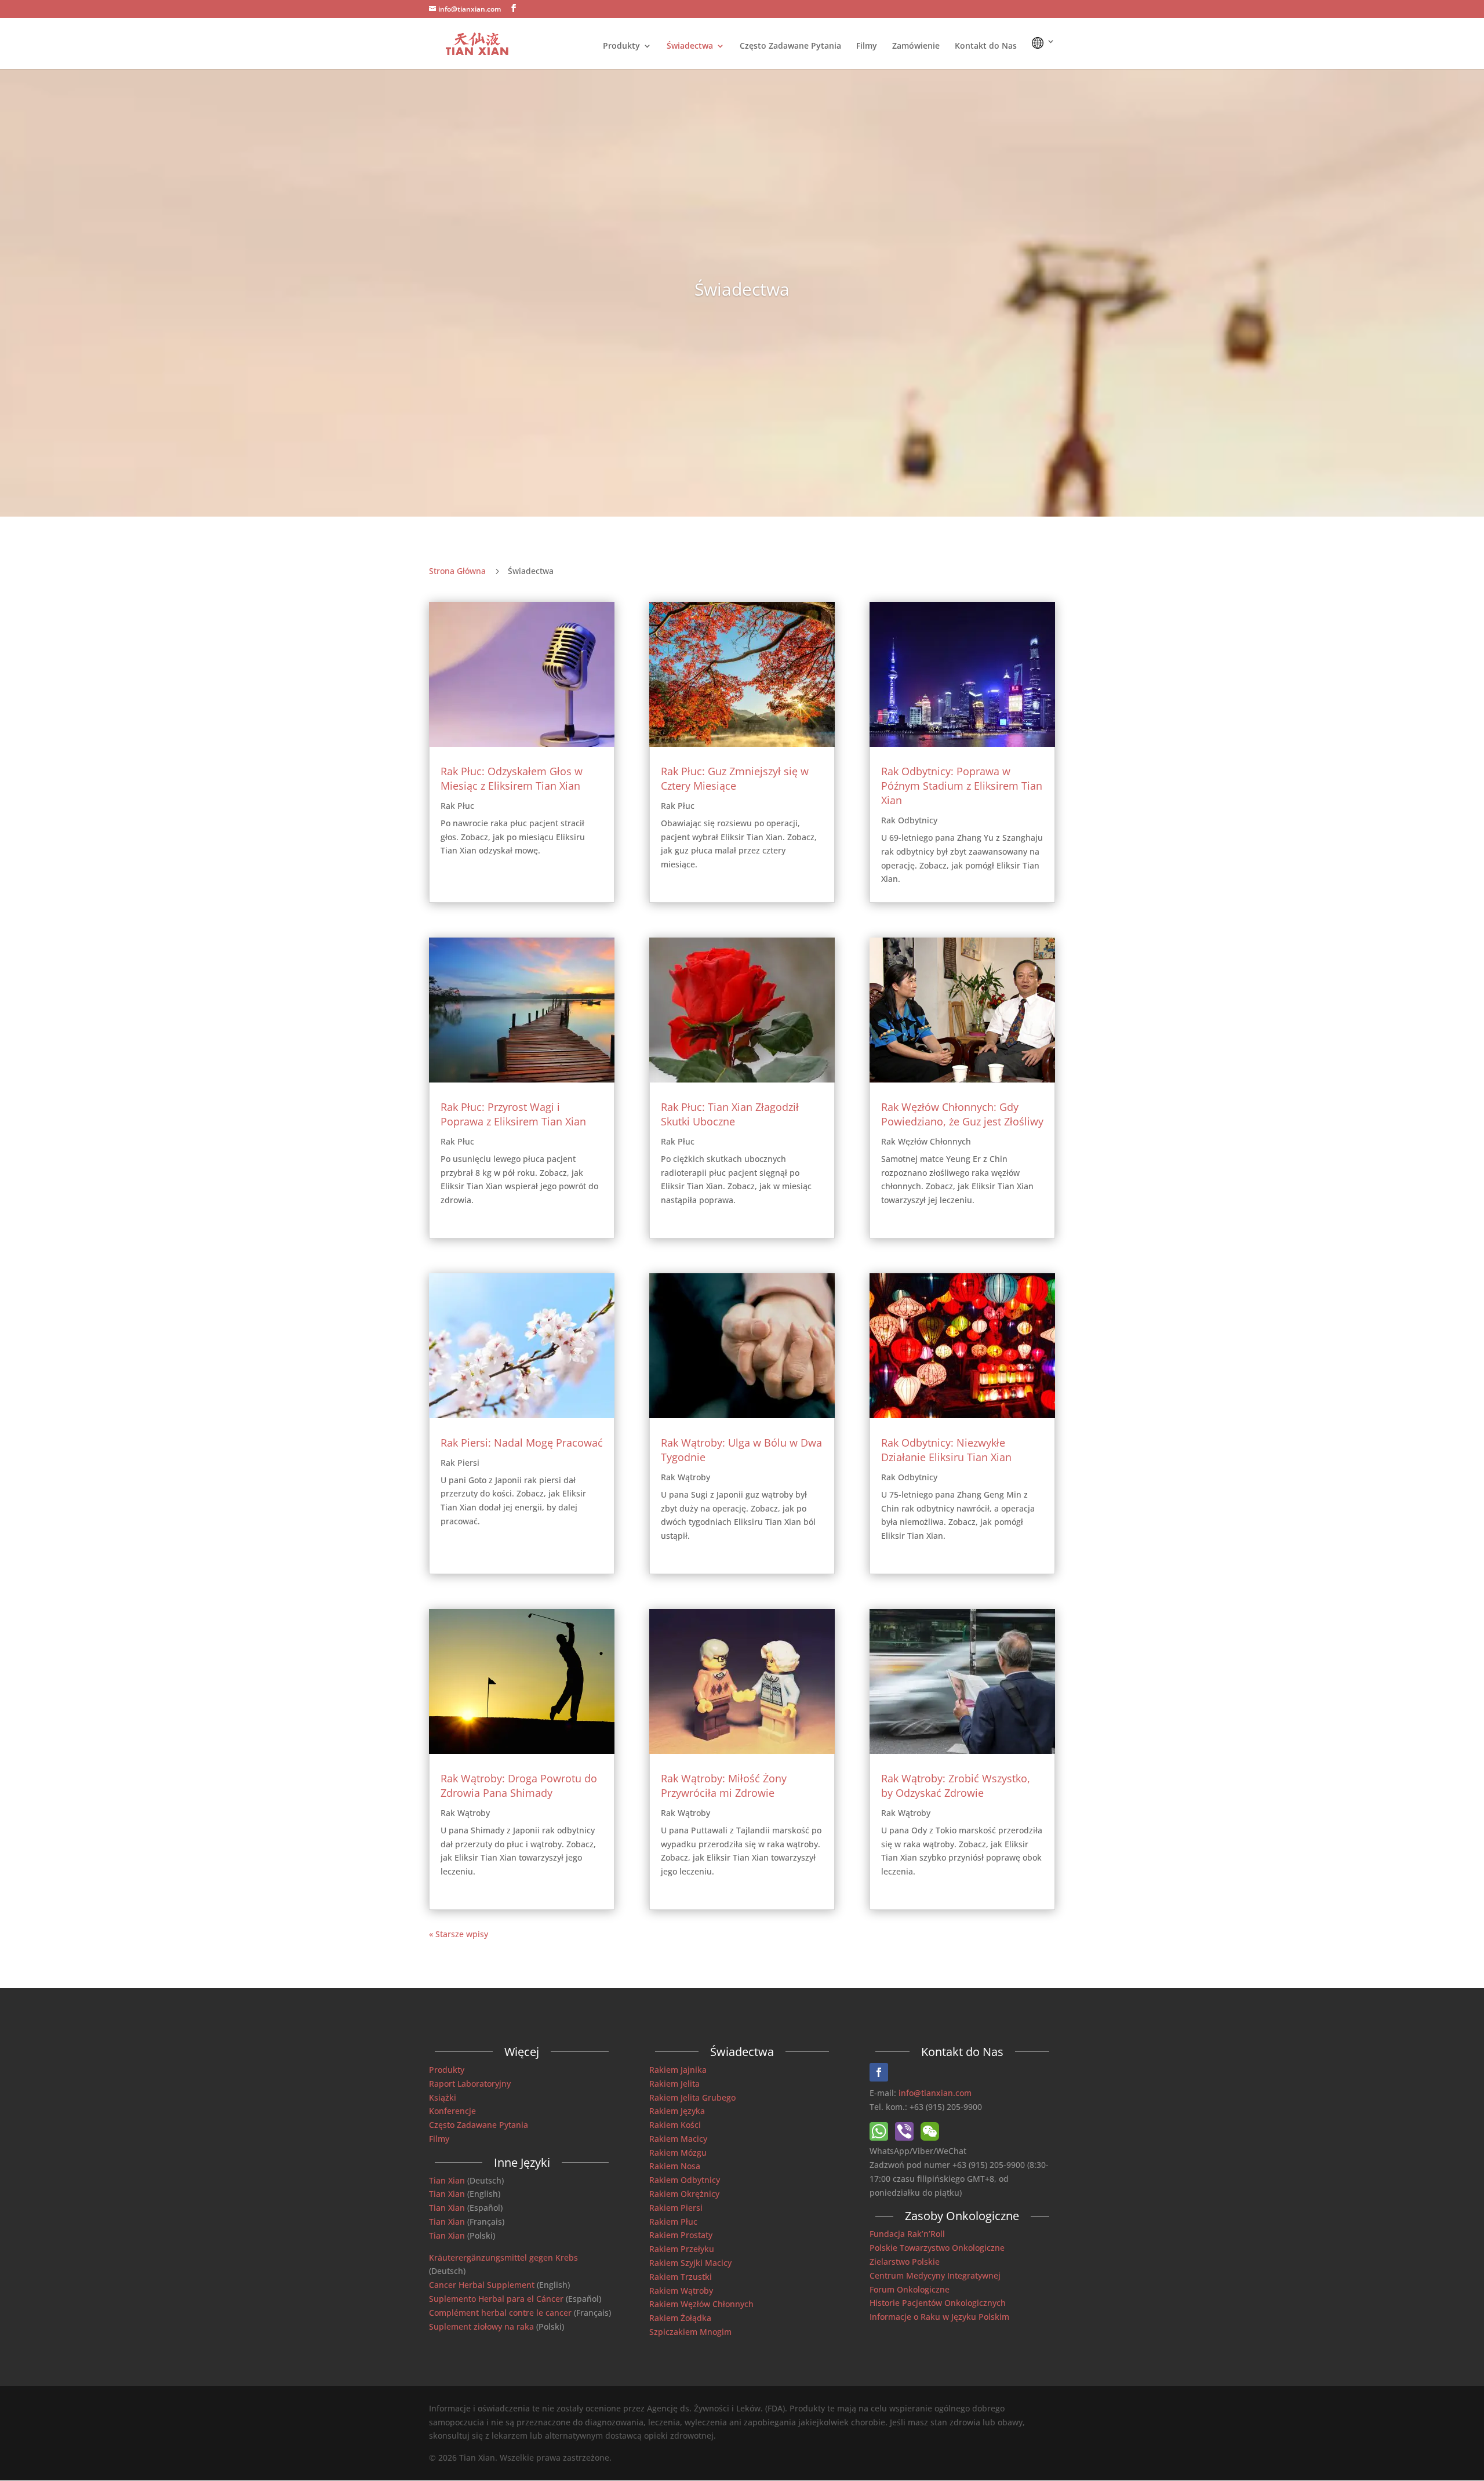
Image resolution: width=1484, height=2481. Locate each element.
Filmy (867, 46)
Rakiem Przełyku (682, 2249)
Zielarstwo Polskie (905, 2262)
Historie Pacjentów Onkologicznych (938, 2303)
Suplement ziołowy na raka (481, 2326)
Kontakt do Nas (986, 46)
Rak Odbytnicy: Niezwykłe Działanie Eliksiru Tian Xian (946, 1450)
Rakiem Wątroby (681, 2291)
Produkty (621, 46)
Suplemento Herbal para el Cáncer (496, 2299)
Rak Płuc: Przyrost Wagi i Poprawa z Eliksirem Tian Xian (513, 1114)
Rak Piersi (460, 1463)
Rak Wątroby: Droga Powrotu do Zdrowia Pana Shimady (519, 1786)
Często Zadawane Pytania (790, 46)
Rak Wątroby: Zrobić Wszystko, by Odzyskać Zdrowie (956, 1786)
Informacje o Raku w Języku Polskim (939, 2317)
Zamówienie (916, 46)
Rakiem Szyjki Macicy (690, 2263)
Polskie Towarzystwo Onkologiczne (937, 2248)
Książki (443, 2097)
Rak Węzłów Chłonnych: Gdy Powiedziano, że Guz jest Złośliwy (962, 1114)
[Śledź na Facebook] (879, 2072)
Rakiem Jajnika (678, 2070)
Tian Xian (447, 2180)
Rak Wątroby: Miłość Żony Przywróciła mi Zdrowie (724, 1786)
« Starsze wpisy (459, 1934)
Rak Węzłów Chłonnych (926, 1141)
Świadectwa (690, 46)
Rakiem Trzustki (681, 2277)
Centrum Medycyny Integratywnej (935, 2275)
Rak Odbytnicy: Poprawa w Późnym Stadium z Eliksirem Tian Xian (962, 786)
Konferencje (452, 2111)
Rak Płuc (457, 806)
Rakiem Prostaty (681, 2235)
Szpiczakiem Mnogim (690, 2332)
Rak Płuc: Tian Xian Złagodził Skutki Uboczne (730, 1114)
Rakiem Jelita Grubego (692, 2097)
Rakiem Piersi (676, 2208)
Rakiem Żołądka (680, 2318)
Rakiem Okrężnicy (684, 2194)
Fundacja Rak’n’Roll (907, 2234)
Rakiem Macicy (678, 2139)
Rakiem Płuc (673, 2222)
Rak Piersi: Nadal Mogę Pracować (522, 1443)
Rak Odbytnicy (909, 820)
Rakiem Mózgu (678, 2153)
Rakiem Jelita (674, 2084)
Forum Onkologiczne (910, 2289)
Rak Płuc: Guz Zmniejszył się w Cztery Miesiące (735, 778)
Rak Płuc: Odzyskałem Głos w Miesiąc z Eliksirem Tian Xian (512, 778)
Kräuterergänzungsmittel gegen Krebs (503, 2257)
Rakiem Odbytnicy (685, 2180)
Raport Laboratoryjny (470, 2084)
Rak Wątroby (465, 1813)
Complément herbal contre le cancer (500, 2313)
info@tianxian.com (935, 2093)
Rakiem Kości (675, 2125)
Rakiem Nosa (675, 2166)
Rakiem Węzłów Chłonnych (701, 2304)
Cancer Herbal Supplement (482, 2285)
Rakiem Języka (677, 2111)
